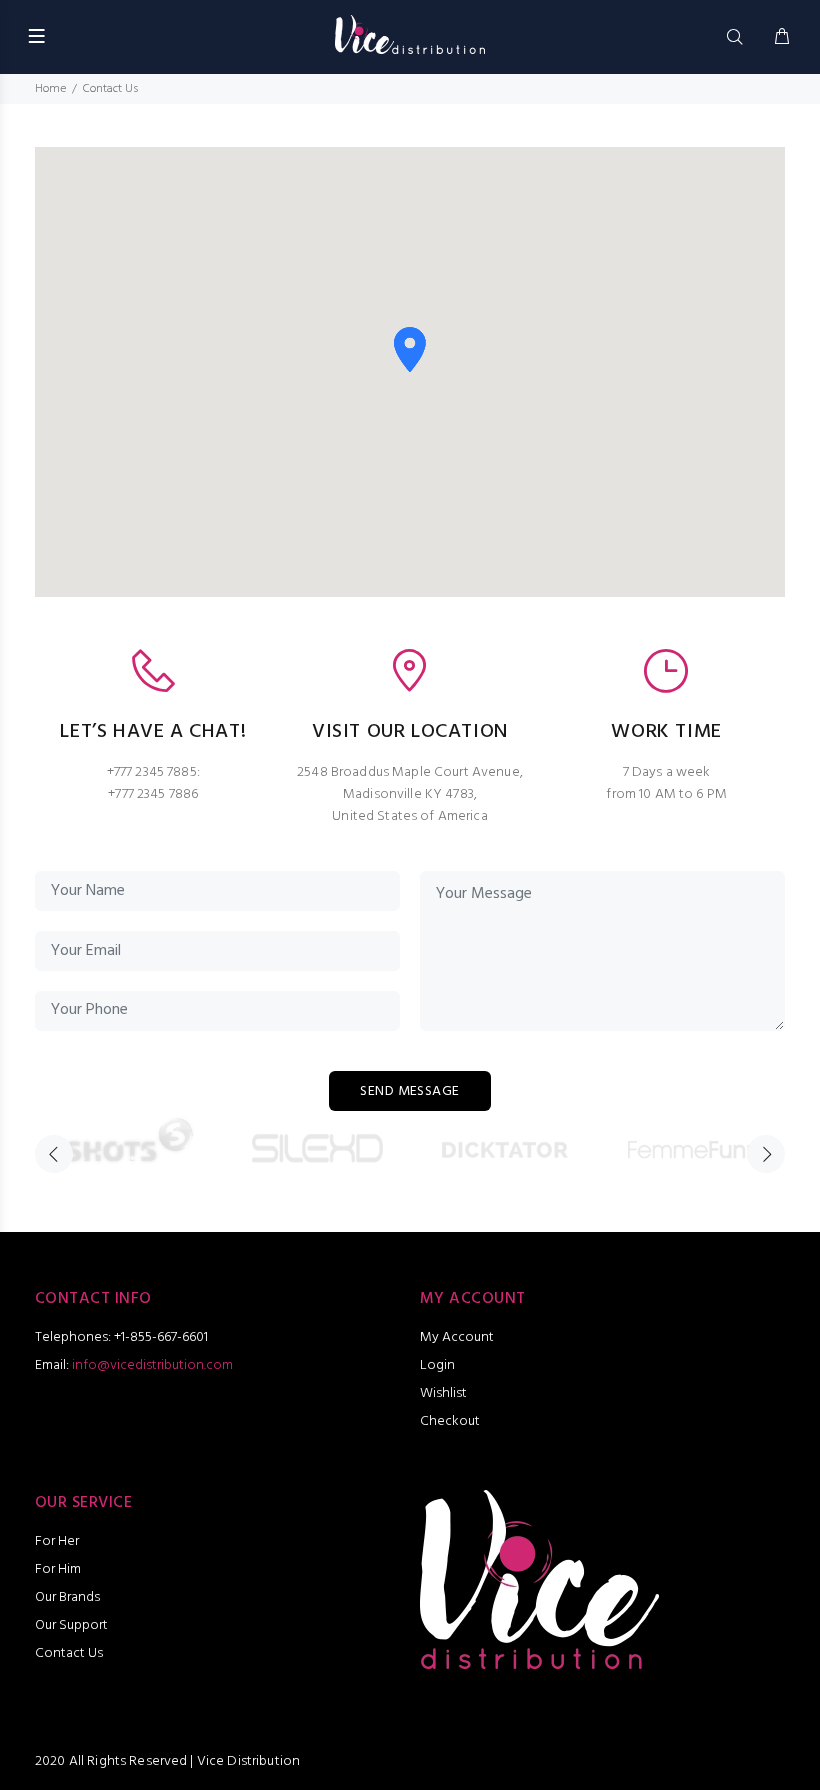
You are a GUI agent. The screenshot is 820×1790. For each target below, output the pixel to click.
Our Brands (67, 1597)
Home (50, 89)
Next (766, 1154)
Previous (54, 1154)
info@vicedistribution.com (152, 1365)
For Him (58, 1569)
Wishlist (443, 1393)
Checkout (450, 1421)
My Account (457, 1337)
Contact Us (69, 1653)
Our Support (71, 1625)
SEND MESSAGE (409, 1091)
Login (437, 1365)
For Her (57, 1541)
